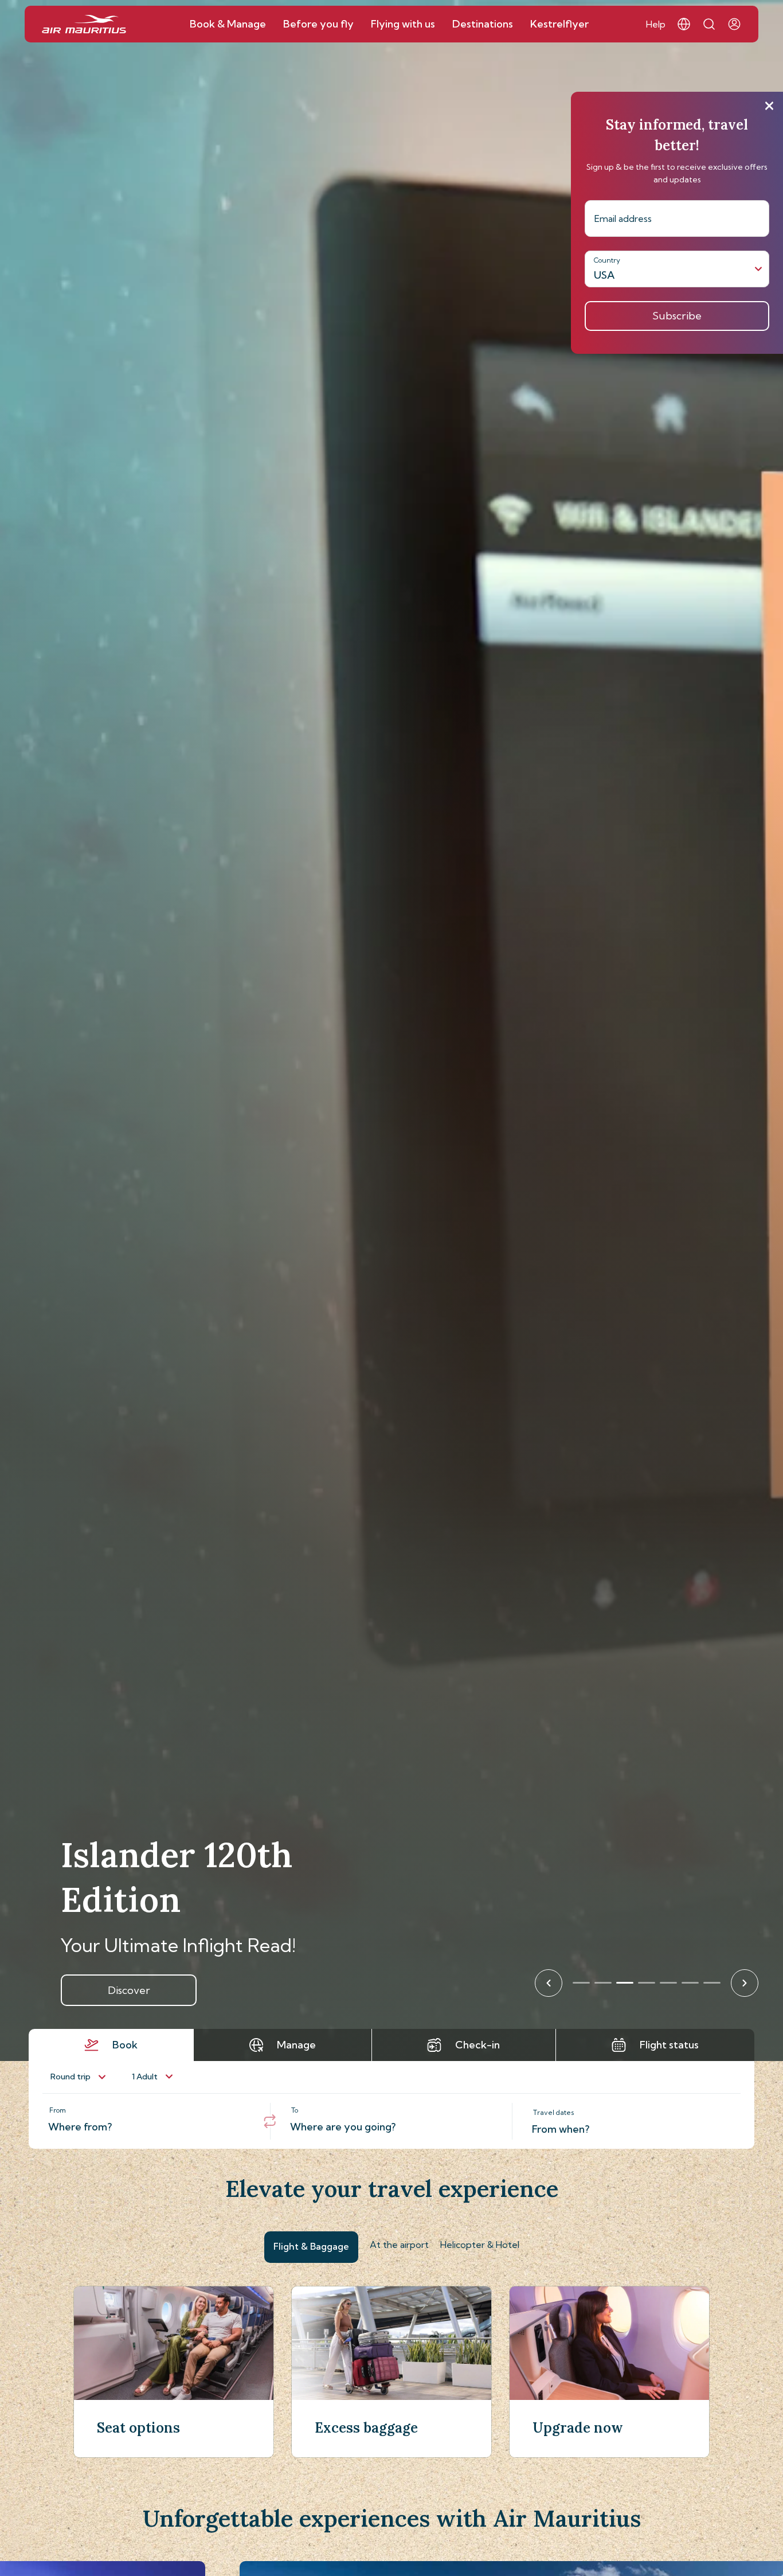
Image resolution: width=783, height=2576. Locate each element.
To (295, 2110)
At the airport (399, 2245)
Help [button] (656, 24)
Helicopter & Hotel (480, 2245)
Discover (129, 1990)
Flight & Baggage (311, 2246)
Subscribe (677, 316)
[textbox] (149, 2121)
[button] (684, 24)
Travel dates (554, 2112)
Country (607, 260)
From (58, 2110)
